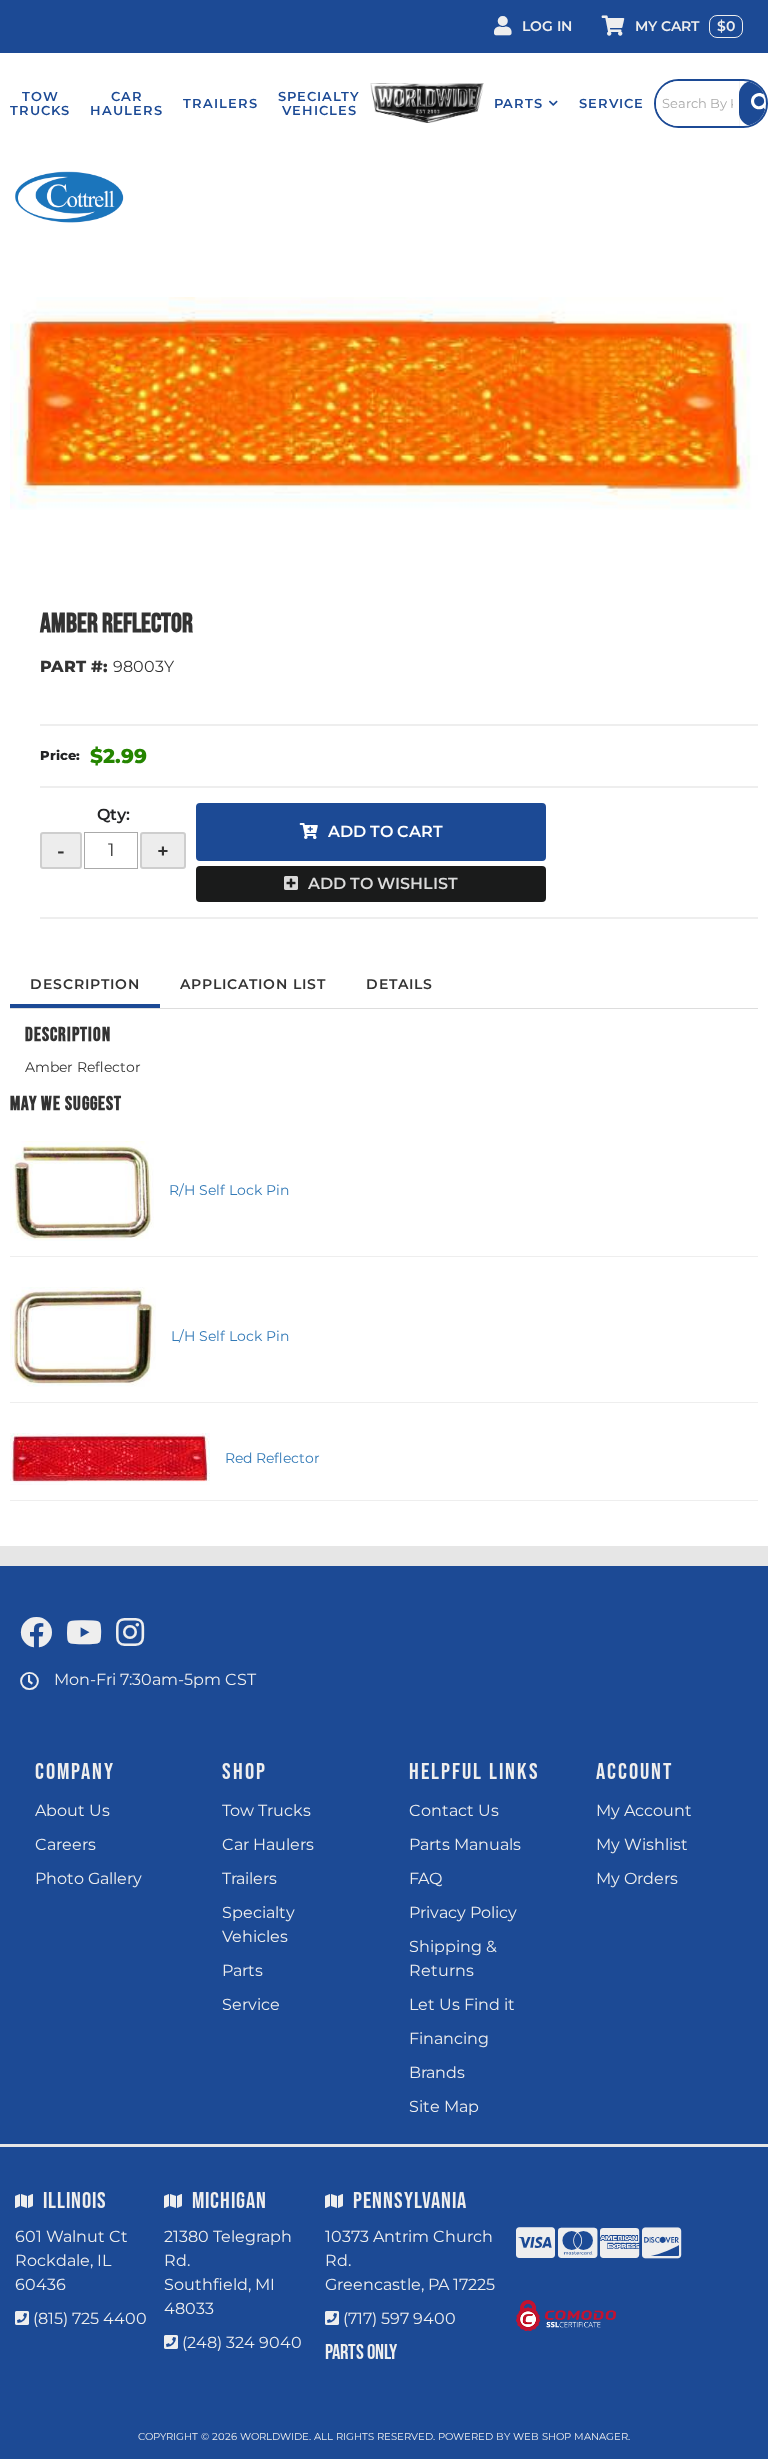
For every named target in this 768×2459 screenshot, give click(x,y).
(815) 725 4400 (90, 2318)
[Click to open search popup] (711, 103)
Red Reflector (272, 1458)
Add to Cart (385, 831)
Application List (253, 984)
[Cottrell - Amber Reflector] (71, 197)
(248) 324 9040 (242, 2342)
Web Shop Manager (570, 2436)
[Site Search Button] (753, 103)
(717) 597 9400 (399, 2318)
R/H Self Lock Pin (229, 1190)
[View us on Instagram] (130, 1633)
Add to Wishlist (383, 883)
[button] (526, 103)
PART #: (74, 666)
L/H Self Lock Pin (230, 1336)
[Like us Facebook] (36, 1633)
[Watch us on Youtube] (84, 1633)
